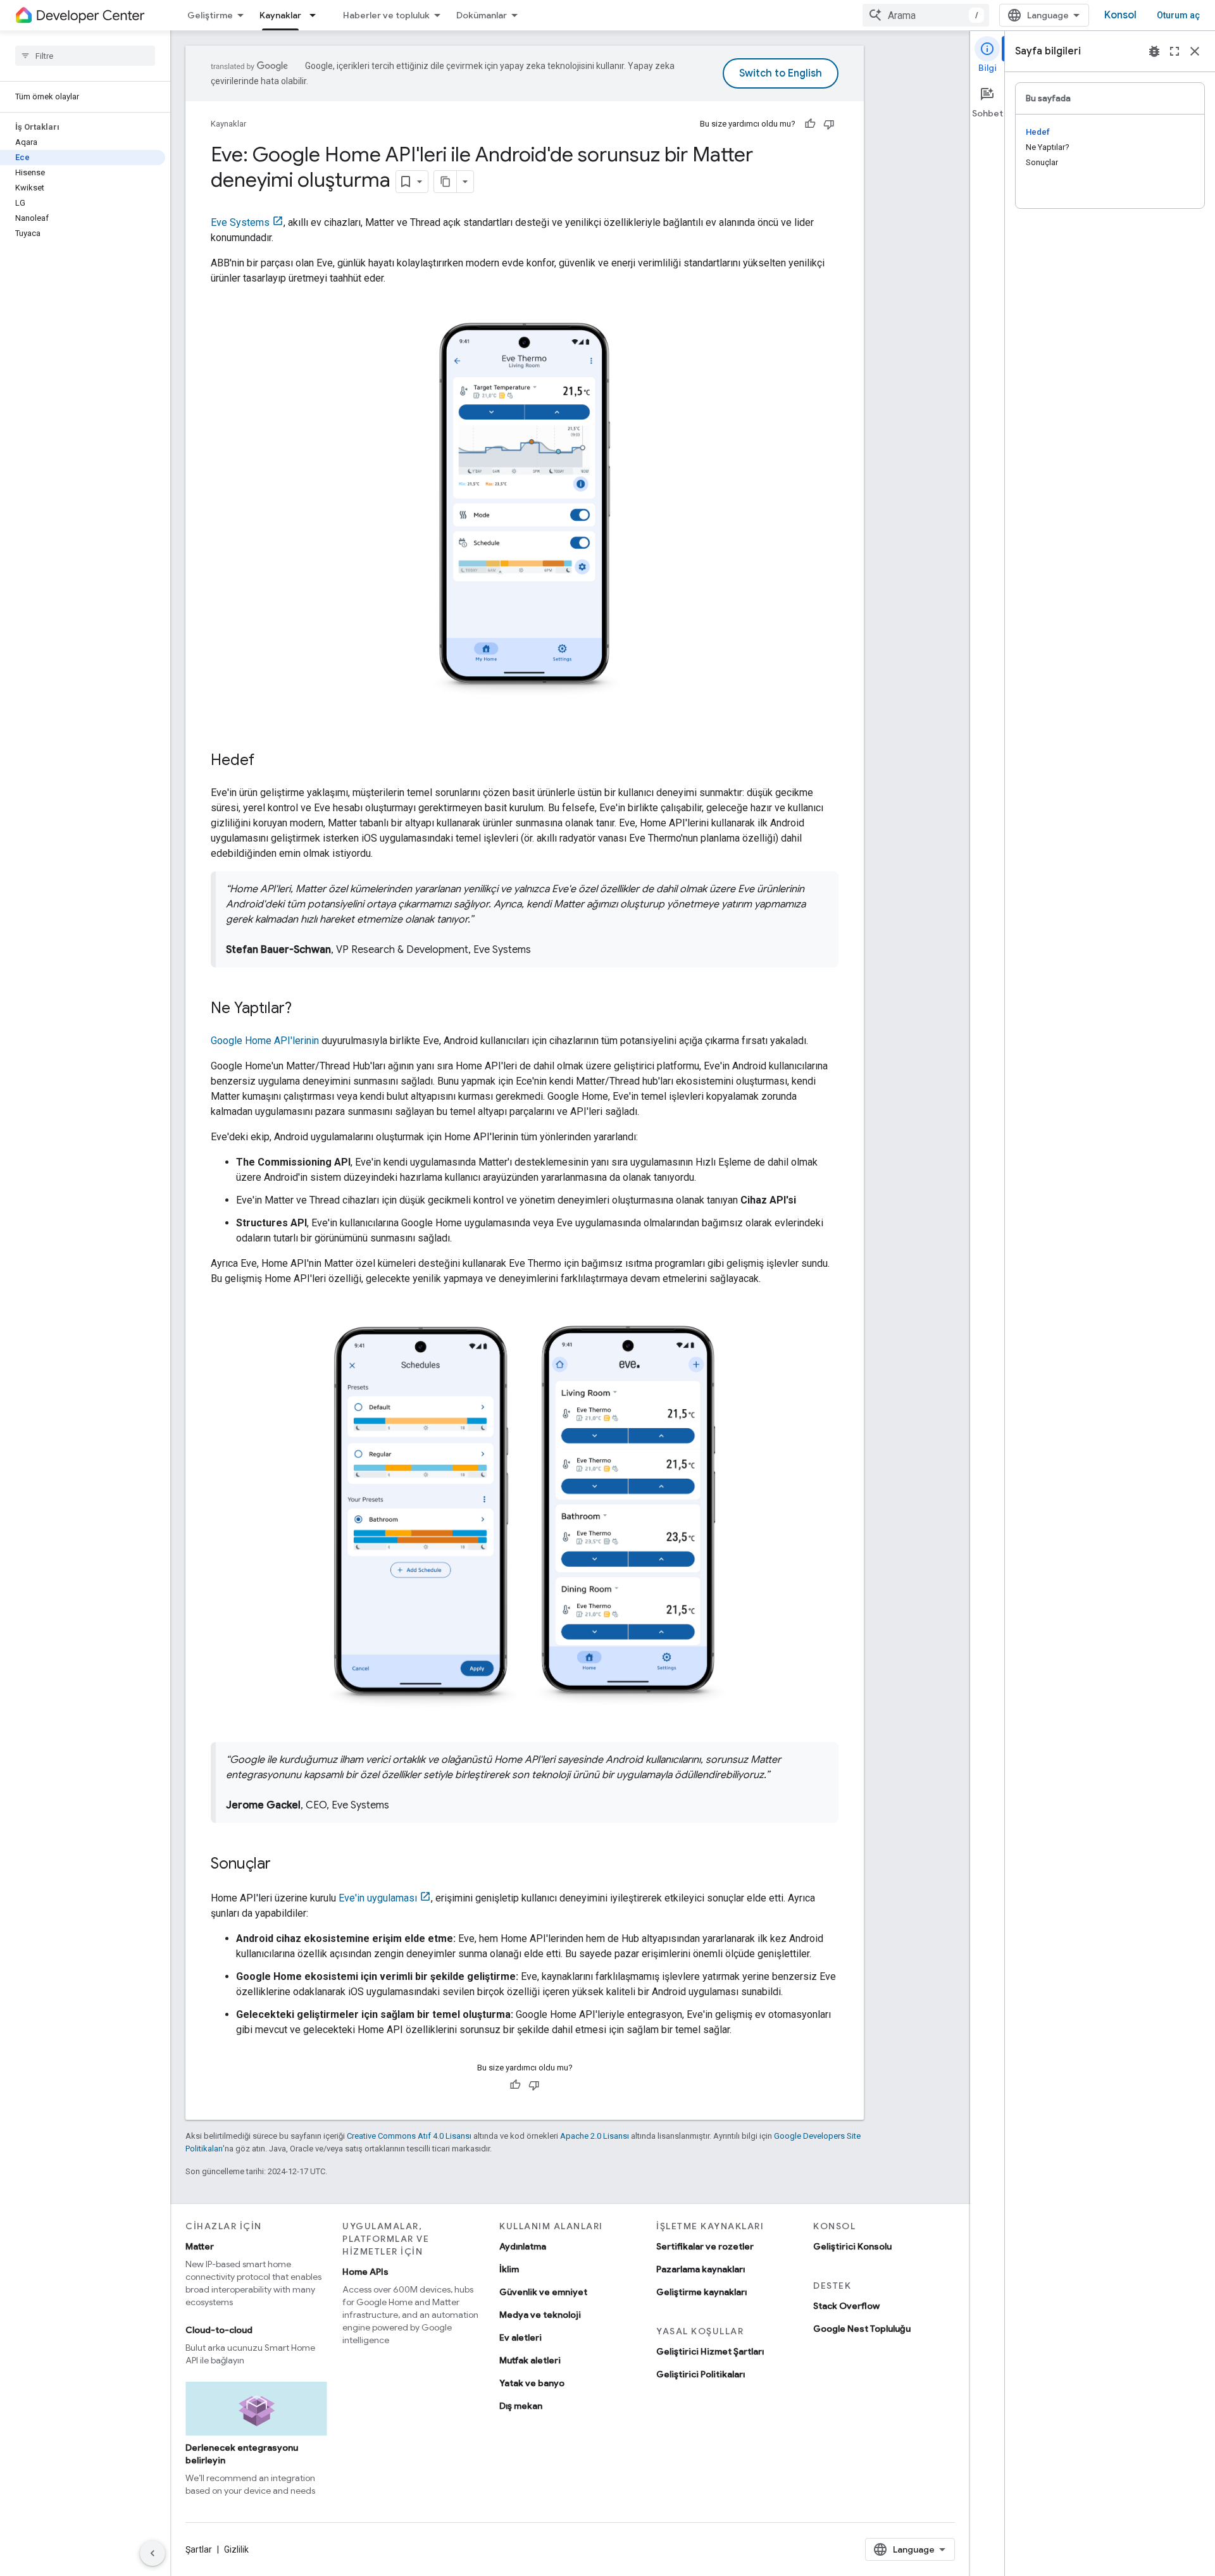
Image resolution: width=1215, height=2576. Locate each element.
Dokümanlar (482, 15)
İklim (509, 2269)
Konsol (1120, 15)
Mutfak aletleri (530, 2360)
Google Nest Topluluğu (862, 2329)
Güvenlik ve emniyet (543, 2292)
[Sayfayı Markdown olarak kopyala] (445, 182)
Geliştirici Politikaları (701, 2374)
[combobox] (926, 15)
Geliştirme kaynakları (701, 2292)
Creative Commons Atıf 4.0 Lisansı (409, 2136)
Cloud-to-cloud (219, 2330)
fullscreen (1174, 51)
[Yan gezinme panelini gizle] (153, 2553)
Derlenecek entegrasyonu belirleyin (242, 2454)
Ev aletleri (520, 2337)
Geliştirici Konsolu (852, 2246)
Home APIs (365, 2272)
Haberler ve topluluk (386, 15)
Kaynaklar (280, 15)
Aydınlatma (523, 2246)
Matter (200, 2246)
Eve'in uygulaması (378, 1898)
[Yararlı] (810, 124)
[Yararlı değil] (829, 124)
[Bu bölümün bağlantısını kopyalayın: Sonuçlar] (283, 1865)
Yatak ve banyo (532, 2383)
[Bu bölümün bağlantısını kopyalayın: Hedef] (267, 761)
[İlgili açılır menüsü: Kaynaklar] (316, 15)
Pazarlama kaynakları (701, 2269)
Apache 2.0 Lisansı (595, 2136)
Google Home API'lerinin (265, 1041)
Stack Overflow (846, 2306)
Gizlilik (236, 2549)
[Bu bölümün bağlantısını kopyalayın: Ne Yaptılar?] (304, 1009)
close (1195, 51)
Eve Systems (240, 222)
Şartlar (199, 2549)
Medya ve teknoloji (540, 2315)
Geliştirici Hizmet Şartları (710, 2351)
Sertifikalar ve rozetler (705, 2246)
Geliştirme (210, 15)
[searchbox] (85, 56)
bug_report (1154, 51)
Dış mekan (521, 2406)
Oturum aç (1178, 15)
